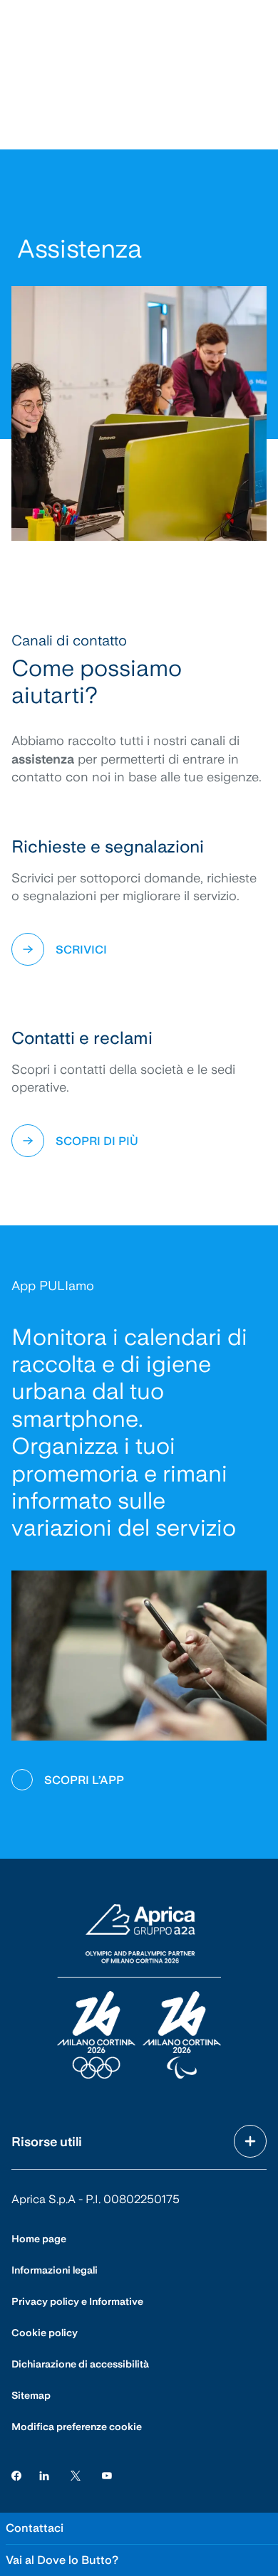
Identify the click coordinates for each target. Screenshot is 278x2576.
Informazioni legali (55, 2270)
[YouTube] (107, 2475)
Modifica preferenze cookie (77, 2427)
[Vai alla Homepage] (139, 1992)
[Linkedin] (44, 2475)
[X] (76, 2475)
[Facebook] (16, 2475)
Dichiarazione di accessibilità (80, 2364)
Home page (39, 2239)
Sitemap (31, 2395)
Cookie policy (45, 2333)
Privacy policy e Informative (77, 2301)
